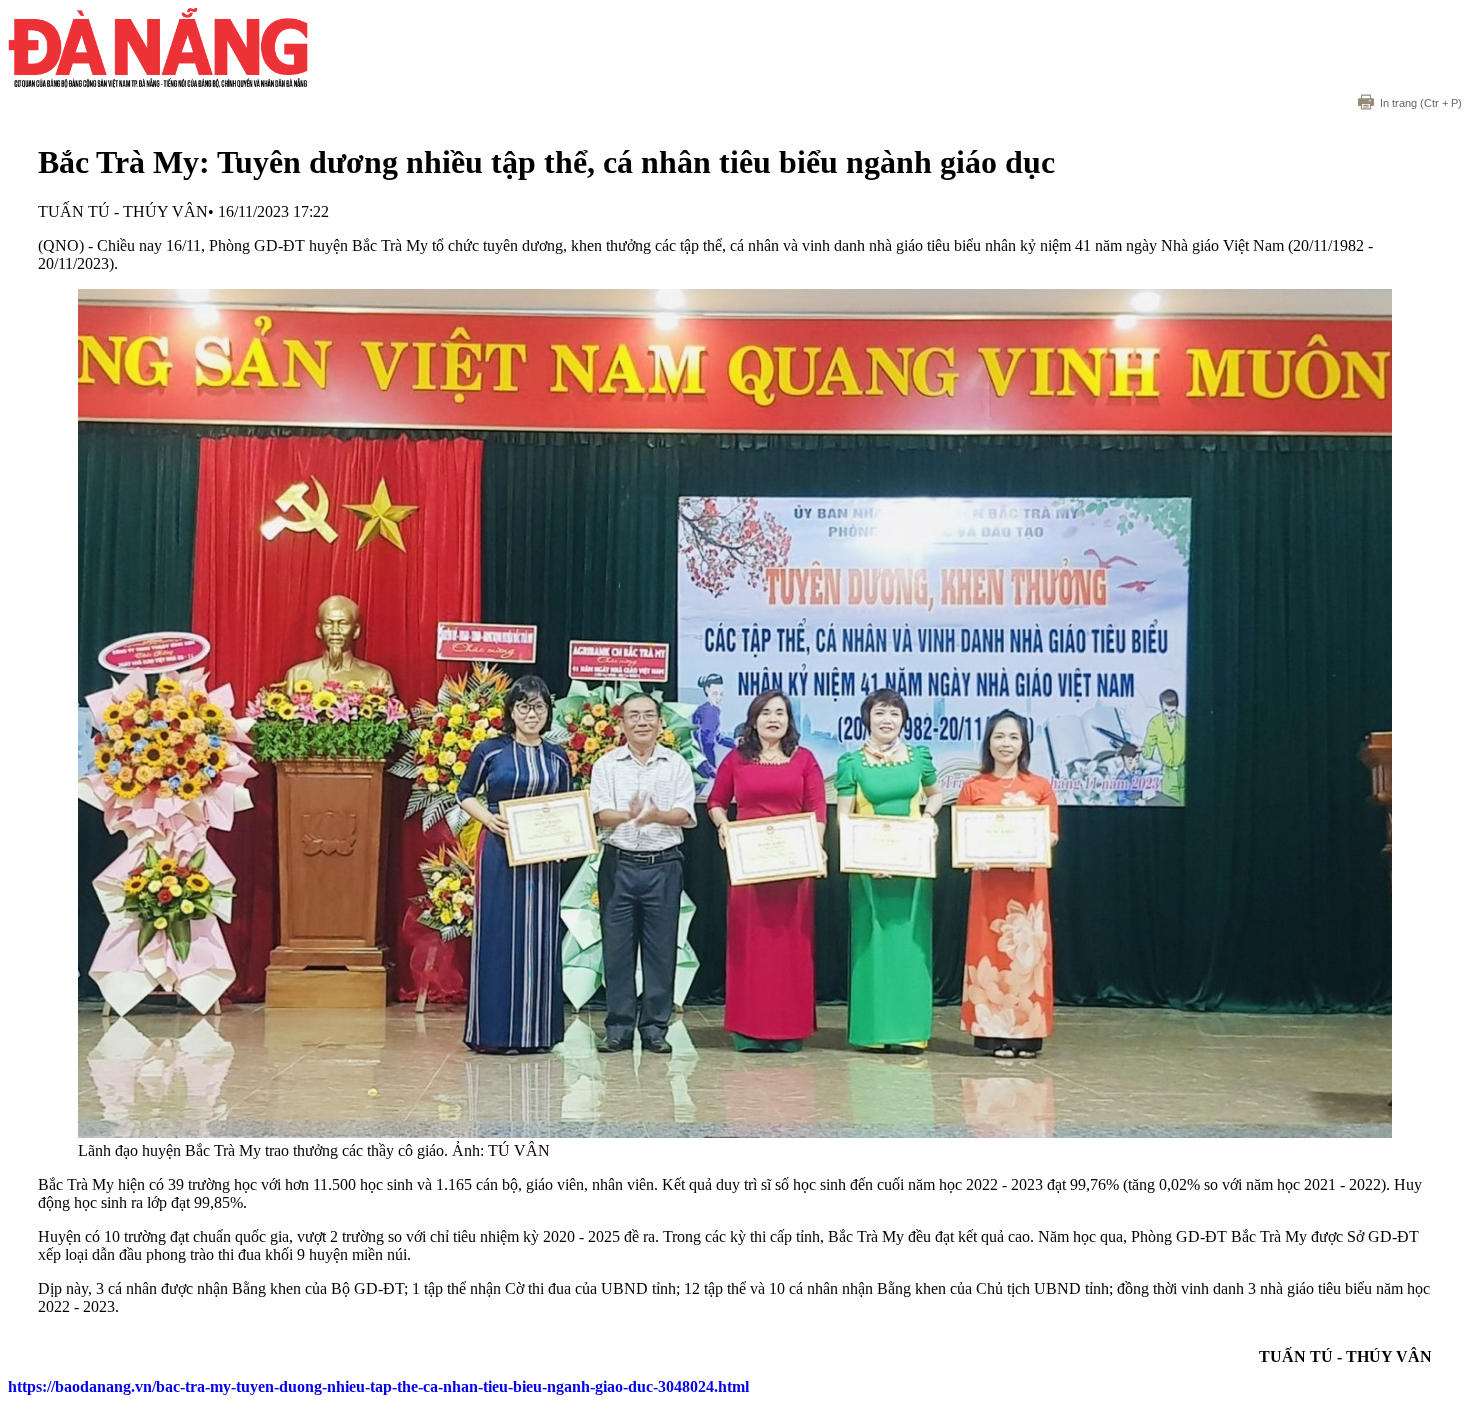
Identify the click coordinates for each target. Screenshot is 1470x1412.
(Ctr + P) (1421, 103)
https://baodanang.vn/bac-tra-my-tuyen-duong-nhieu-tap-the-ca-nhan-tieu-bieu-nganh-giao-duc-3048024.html (378, 1386)
